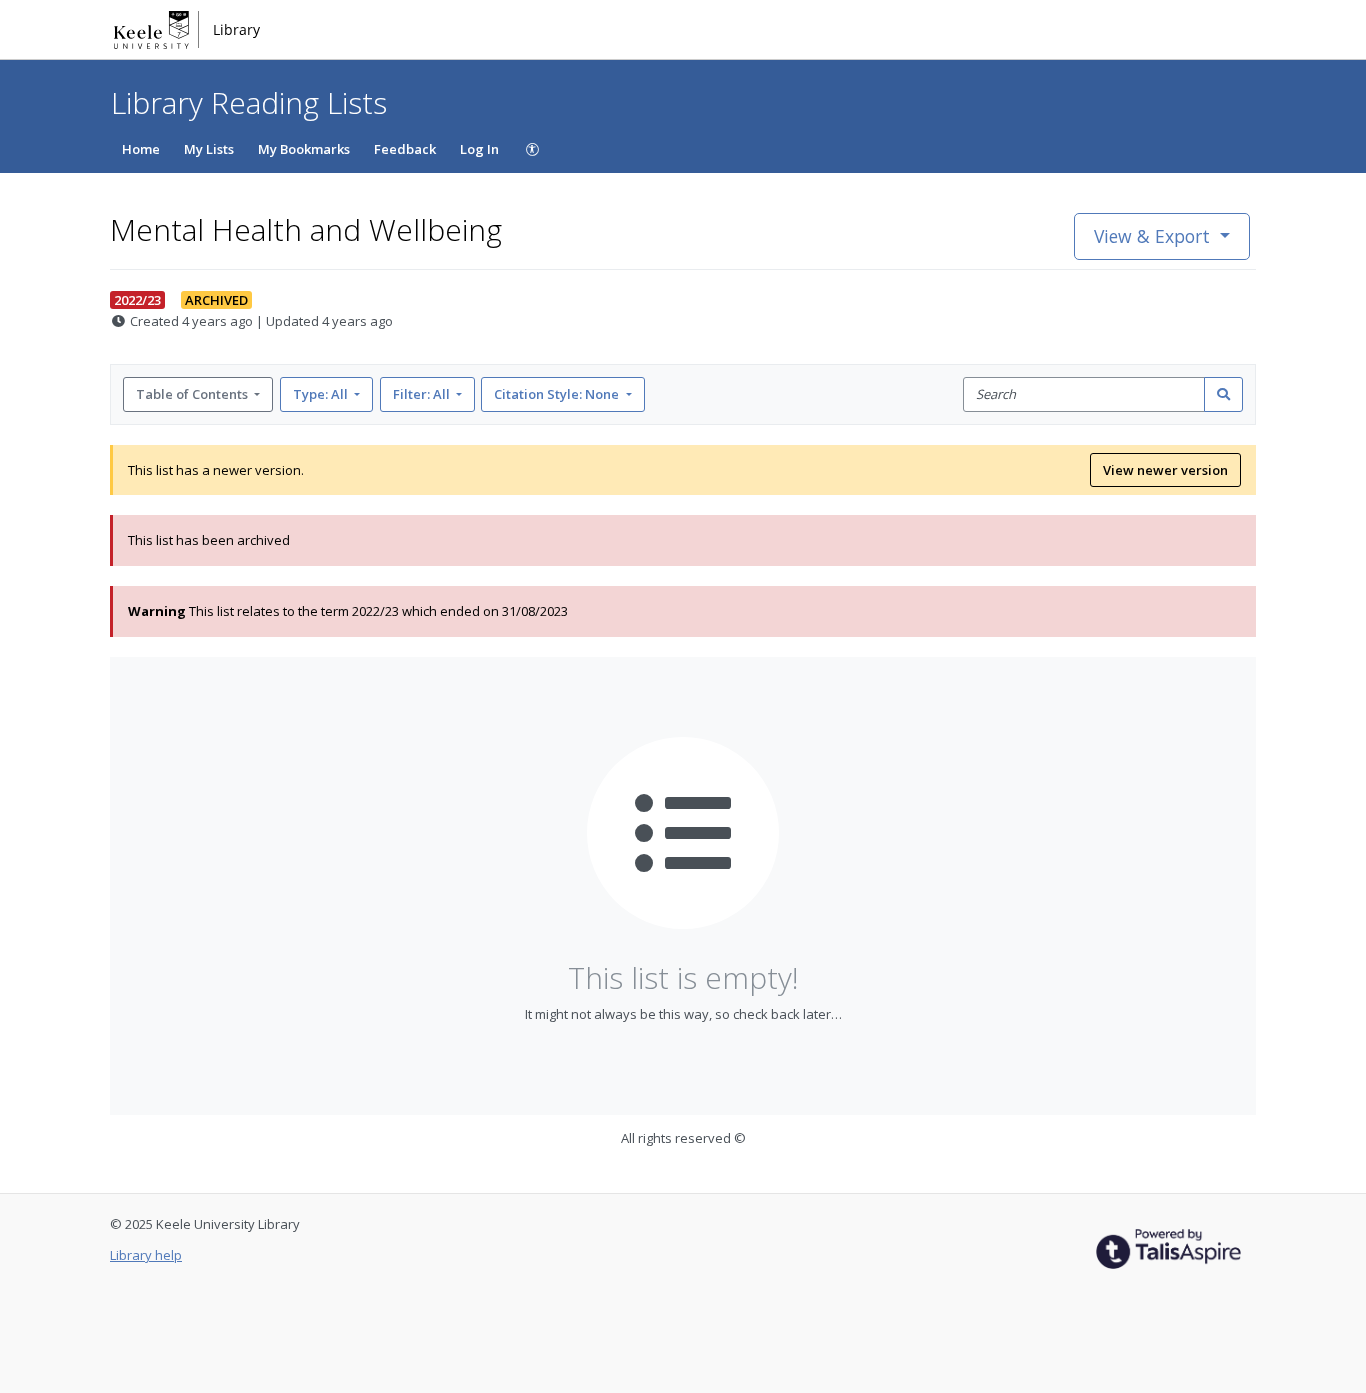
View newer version (1165, 470)
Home (141, 149)
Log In (479, 149)
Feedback (405, 149)
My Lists (209, 149)
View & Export (1152, 236)
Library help (146, 1255)
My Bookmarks (304, 149)
